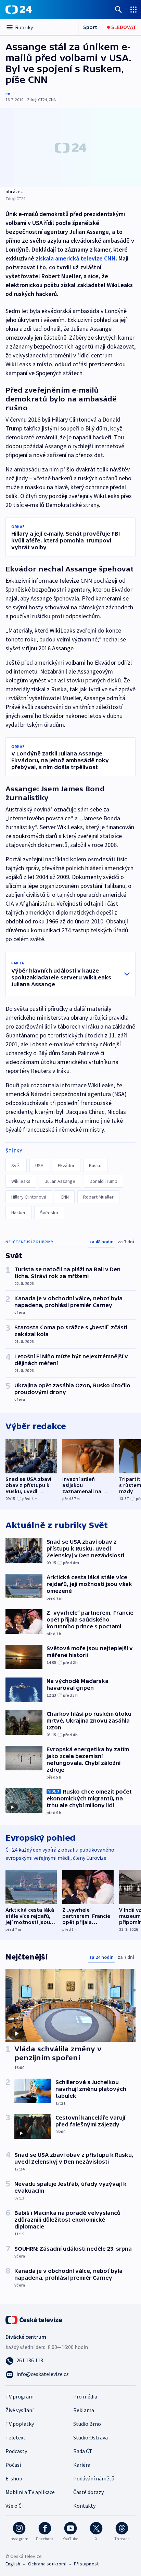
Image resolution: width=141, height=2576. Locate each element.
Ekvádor (66, 1165)
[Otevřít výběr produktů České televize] (133, 9)
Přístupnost (86, 2564)
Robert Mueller (98, 1197)
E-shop (14, 2478)
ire (8, 93)
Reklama (84, 2410)
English (13, 2564)
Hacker (18, 1213)
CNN (65, 1197)
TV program (20, 2396)
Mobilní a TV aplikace (30, 2492)
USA (39, 1165)
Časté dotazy (88, 2492)
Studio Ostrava (91, 2437)
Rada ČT (83, 2451)
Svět (16, 1165)
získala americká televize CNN (76, 258)
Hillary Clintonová (29, 1197)
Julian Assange (60, 1181)
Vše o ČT (15, 2506)
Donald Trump (104, 1181)
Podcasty (16, 2451)
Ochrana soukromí (47, 2564)
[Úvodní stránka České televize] (34, 2319)
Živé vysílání (20, 2410)
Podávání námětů (94, 2478)
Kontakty (84, 2506)
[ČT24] (19, 10)
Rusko (95, 1165)
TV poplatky (20, 2424)
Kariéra (82, 2465)
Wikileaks (21, 1181)
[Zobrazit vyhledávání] (118, 9)
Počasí (13, 2465)
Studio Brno (87, 2424)
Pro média (85, 2396)
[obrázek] (70, 148)
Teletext (16, 2437)
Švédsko (49, 1213)
